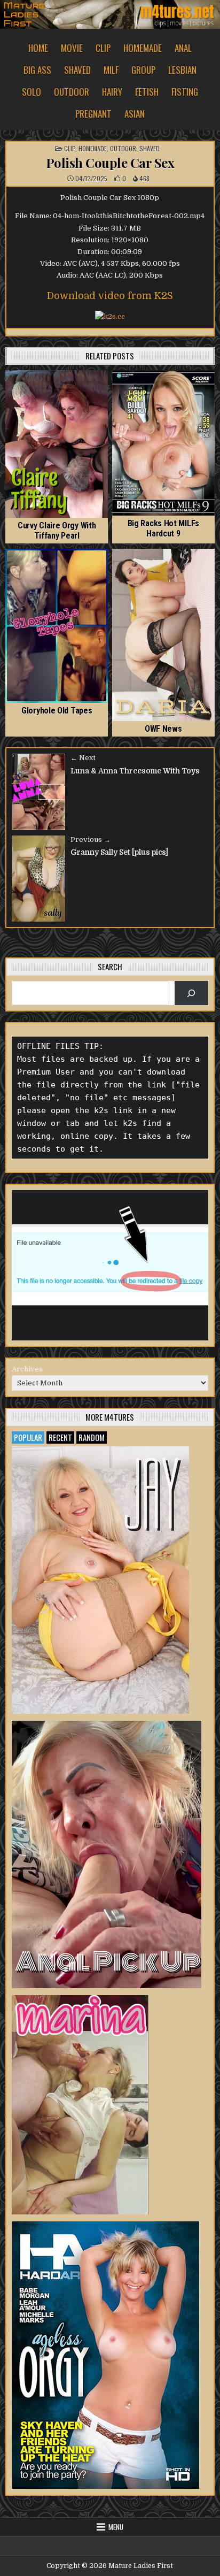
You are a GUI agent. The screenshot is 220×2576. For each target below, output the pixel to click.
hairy (112, 92)
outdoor (72, 92)
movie (72, 48)
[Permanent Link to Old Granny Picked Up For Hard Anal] (107, 1854)
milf (111, 70)
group (143, 70)
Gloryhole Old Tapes (57, 711)
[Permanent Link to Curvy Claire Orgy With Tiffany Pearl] (57, 444)
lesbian (182, 70)
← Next (83, 758)
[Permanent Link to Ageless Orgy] (105, 2355)
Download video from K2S (110, 296)
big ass (37, 70)
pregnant (93, 114)
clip (103, 48)
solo (32, 92)
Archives (27, 1369)
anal (183, 48)
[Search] (191, 993)
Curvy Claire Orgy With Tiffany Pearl (57, 531)
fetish (147, 92)
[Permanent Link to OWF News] (163, 635)
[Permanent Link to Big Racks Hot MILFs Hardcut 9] (163, 443)
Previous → (91, 839)
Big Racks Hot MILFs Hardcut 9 (163, 528)
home (38, 48)
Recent (60, 1437)
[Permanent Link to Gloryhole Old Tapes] (57, 626)
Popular (28, 1437)
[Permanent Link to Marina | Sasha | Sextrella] (80, 2105)
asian (135, 114)
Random (92, 1437)
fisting (185, 92)
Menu (116, 2527)
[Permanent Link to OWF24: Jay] (100, 1580)
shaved (77, 70)
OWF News (163, 729)
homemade (143, 48)
